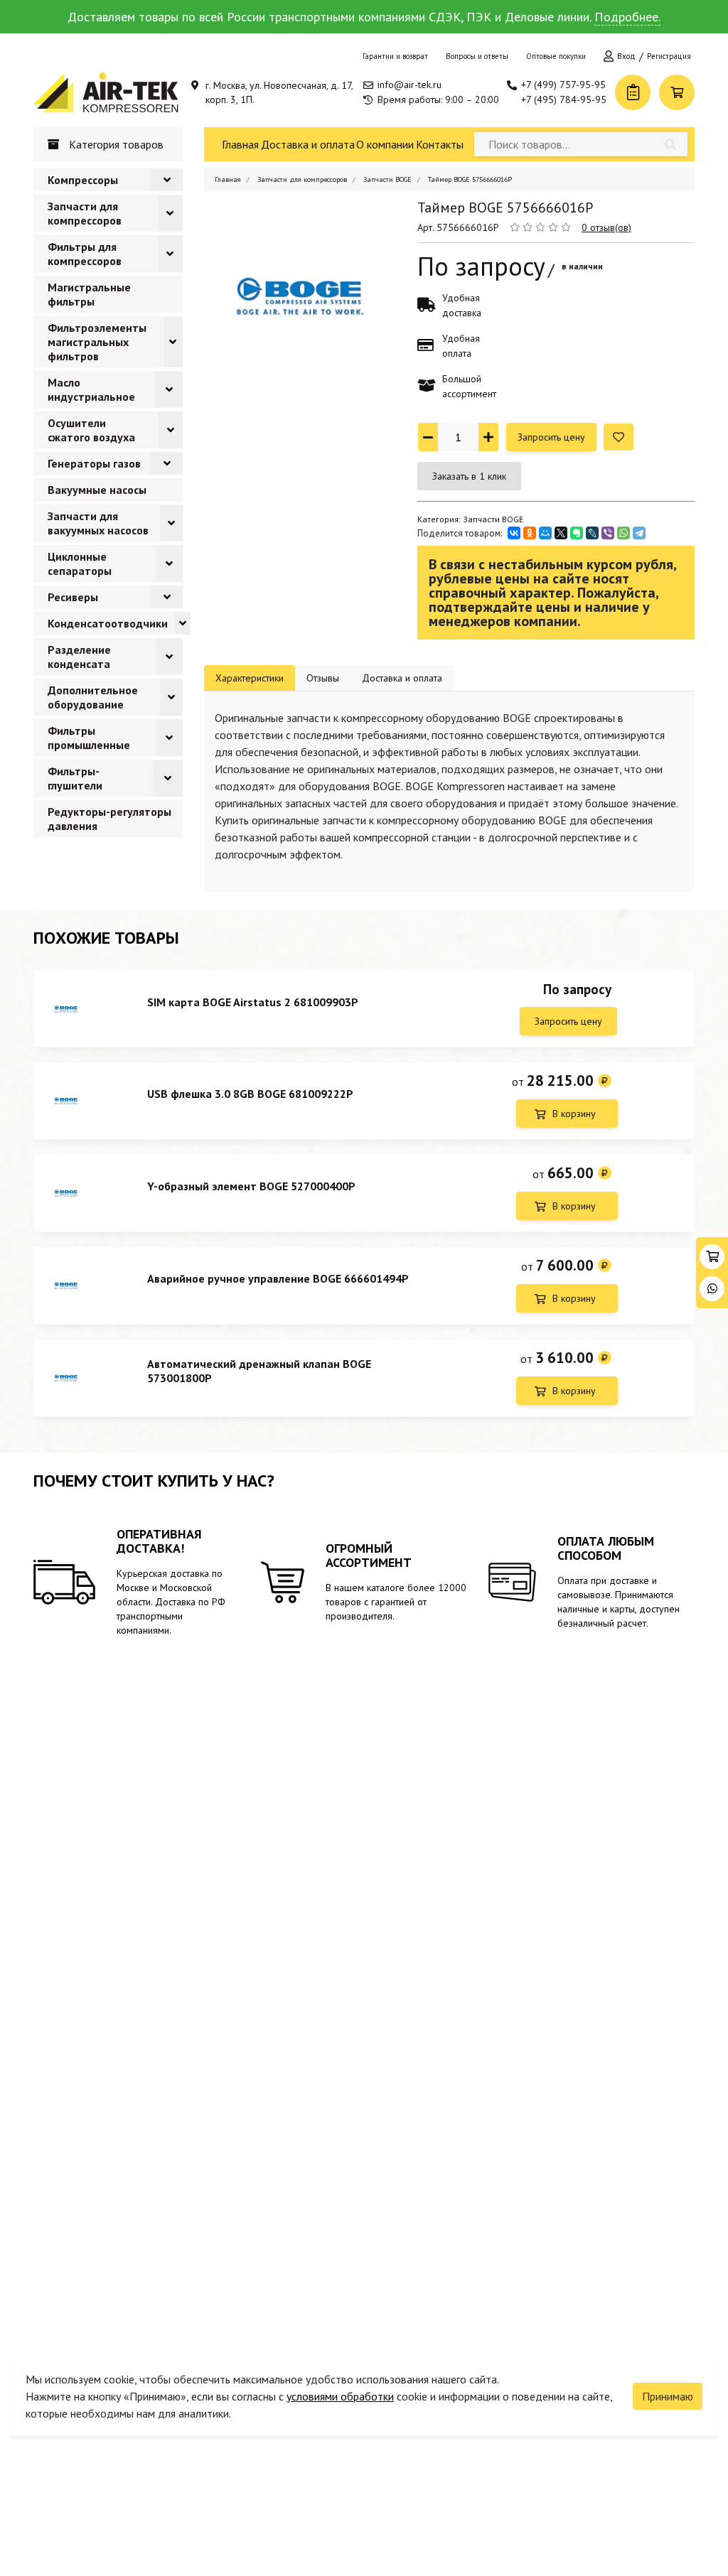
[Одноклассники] (530, 533)
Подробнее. (627, 17)
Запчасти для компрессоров (85, 213)
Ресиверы (73, 597)
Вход (626, 56)
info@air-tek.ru (409, 85)
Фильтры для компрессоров (85, 254)
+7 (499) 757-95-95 (563, 85)
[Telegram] (639, 533)
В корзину (574, 1114)
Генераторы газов (94, 463)
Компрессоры (83, 180)
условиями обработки (340, 2396)
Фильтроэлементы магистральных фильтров (97, 342)
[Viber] (608, 533)
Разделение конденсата (79, 657)
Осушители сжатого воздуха (91, 430)
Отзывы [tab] (323, 678)
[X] (561, 533)
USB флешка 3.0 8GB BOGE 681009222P (250, 1094)
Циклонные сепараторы (80, 564)
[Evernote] (577, 533)
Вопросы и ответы (477, 56)
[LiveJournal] (592, 533)
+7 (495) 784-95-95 (564, 99)
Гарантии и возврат (395, 56)
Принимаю (668, 2396)
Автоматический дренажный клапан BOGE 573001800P (259, 1371)
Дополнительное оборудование (93, 697)
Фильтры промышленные (89, 738)
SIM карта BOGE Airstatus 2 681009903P (253, 1002)
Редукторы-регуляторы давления (109, 819)
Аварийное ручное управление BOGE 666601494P (278, 1278)
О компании (385, 144)
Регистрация (669, 56)
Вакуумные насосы (97, 490)
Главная (240, 144)
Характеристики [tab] (250, 678)
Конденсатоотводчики (108, 623)
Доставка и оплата (308, 144)
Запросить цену (551, 437)
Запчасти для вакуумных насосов (98, 523)
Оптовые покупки (556, 56)
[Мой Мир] (545, 533)
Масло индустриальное (91, 389)
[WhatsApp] (623, 533)
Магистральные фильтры (89, 294)
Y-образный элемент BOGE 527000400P (251, 1186)
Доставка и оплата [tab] (402, 678)
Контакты (440, 144)
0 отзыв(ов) (606, 227)
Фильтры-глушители (75, 778)
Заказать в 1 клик (469, 476)
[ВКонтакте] (514, 533)
